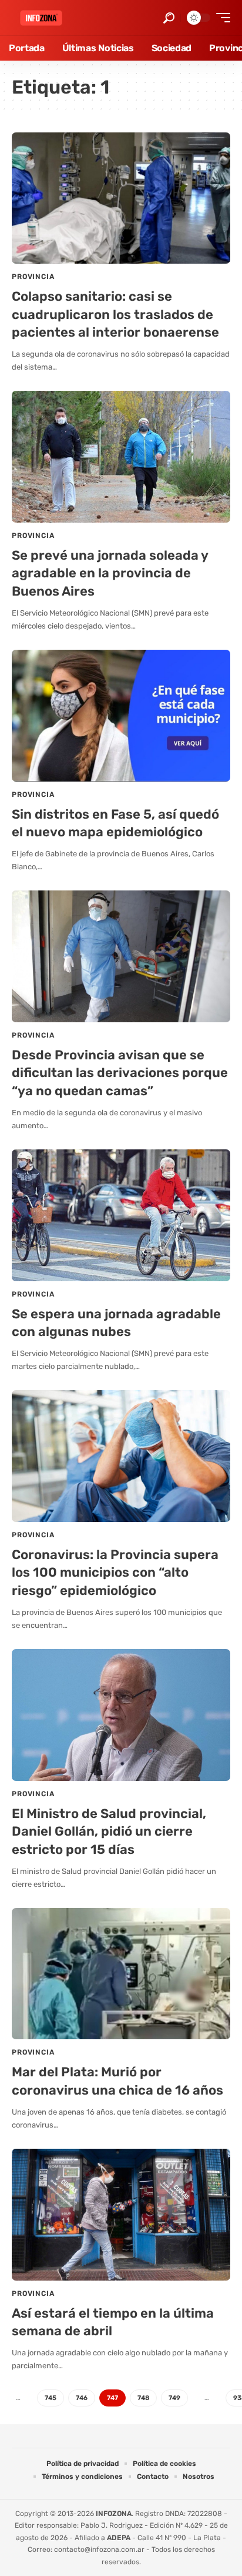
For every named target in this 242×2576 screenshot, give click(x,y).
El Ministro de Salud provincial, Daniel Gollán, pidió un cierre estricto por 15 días (109, 1832)
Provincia (33, 277)
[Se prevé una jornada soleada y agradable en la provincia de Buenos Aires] (121, 456)
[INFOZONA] (41, 18)
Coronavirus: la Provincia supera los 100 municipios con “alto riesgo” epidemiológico (115, 1573)
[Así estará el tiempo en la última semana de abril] (121, 2214)
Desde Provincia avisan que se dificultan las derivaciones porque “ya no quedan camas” (120, 1073)
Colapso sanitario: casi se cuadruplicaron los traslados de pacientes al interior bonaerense (115, 315)
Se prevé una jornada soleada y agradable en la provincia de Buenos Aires (110, 574)
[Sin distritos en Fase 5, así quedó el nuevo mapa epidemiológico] (121, 715)
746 (82, 2398)
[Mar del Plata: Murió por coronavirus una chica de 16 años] (121, 1974)
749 (174, 2398)
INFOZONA (114, 2514)
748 (143, 2398)
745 (51, 2398)
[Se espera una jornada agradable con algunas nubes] (121, 1215)
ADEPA (119, 2538)
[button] (169, 18)
